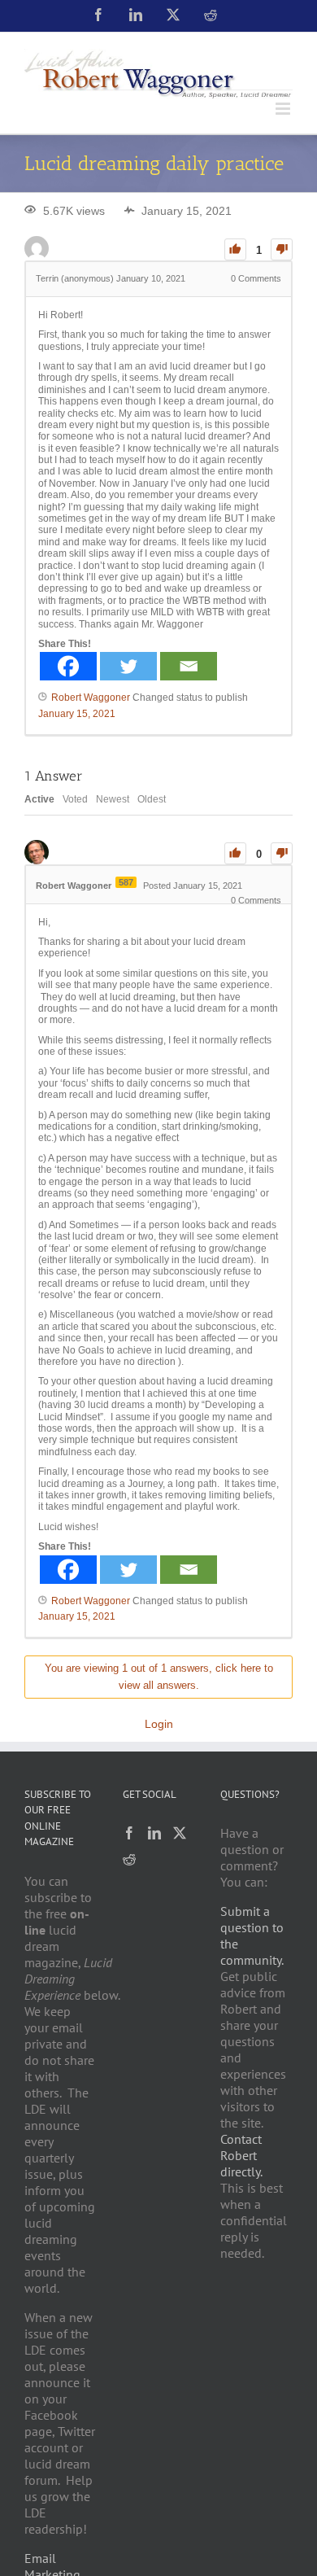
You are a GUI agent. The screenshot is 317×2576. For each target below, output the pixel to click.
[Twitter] (128, 666)
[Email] (189, 666)
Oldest (152, 799)
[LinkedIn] (154, 1833)
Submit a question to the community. (252, 1935)
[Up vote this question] (235, 249)
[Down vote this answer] (282, 853)
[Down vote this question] (282, 249)
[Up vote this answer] (235, 853)
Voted (75, 799)
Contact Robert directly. (241, 2155)
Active (39, 799)
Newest (113, 799)
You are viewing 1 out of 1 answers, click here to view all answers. (159, 1677)
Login (159, 1724)
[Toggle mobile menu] (284, 109)
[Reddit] (129, 1859)
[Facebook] (68, 666)
